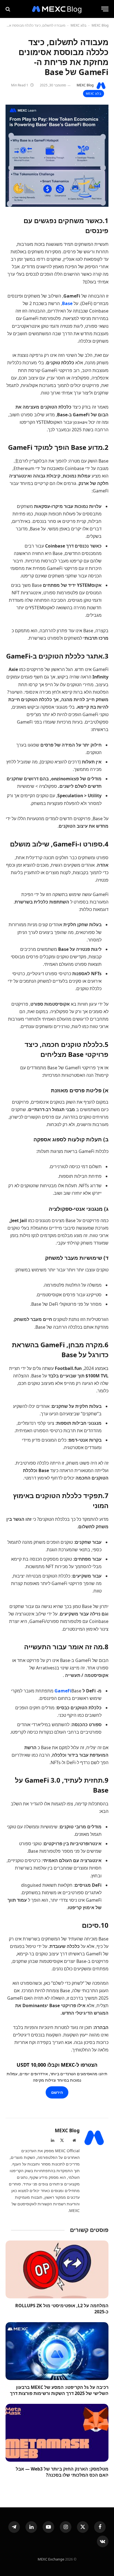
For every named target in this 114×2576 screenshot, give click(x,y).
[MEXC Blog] (57, 9)
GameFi (63, 1691)
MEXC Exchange (51, 2559)
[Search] (8, 9)
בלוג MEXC (78, 25)
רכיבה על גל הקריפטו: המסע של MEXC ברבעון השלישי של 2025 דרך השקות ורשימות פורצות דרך (59, 2390)
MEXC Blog (100, 25)
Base (67, 303)
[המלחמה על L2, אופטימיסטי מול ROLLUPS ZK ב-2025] (57, 2269)
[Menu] (105, 9)
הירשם (57, 2092)
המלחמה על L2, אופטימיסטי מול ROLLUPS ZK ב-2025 (62, 2309)
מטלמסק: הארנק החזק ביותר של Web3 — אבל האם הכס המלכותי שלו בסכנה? (62, 2472)
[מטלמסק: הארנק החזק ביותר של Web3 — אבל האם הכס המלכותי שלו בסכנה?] (57, 2433)
